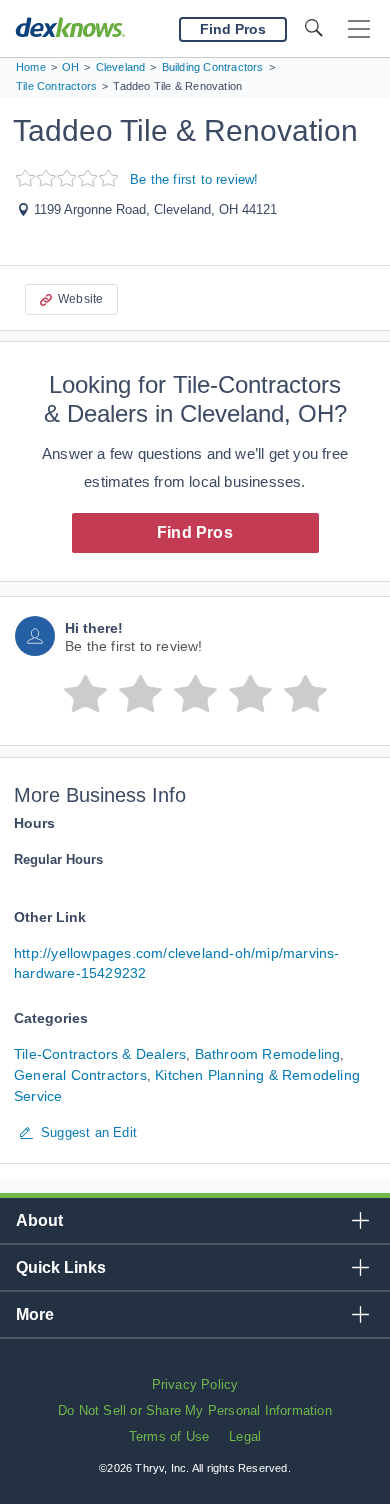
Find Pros (195, 532)
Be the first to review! (194, 179)
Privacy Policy (195, 1384)
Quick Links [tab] (61, 1267)
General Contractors (80, 1075)
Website (80, 299)
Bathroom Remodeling (268, 1054)
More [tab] (35, 1314)
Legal (245, 1436)
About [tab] (39, 1220)
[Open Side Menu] (359, 29)
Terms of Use (169, 1436)
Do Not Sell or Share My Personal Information (195, 1410)
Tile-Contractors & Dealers (100, 1054)
